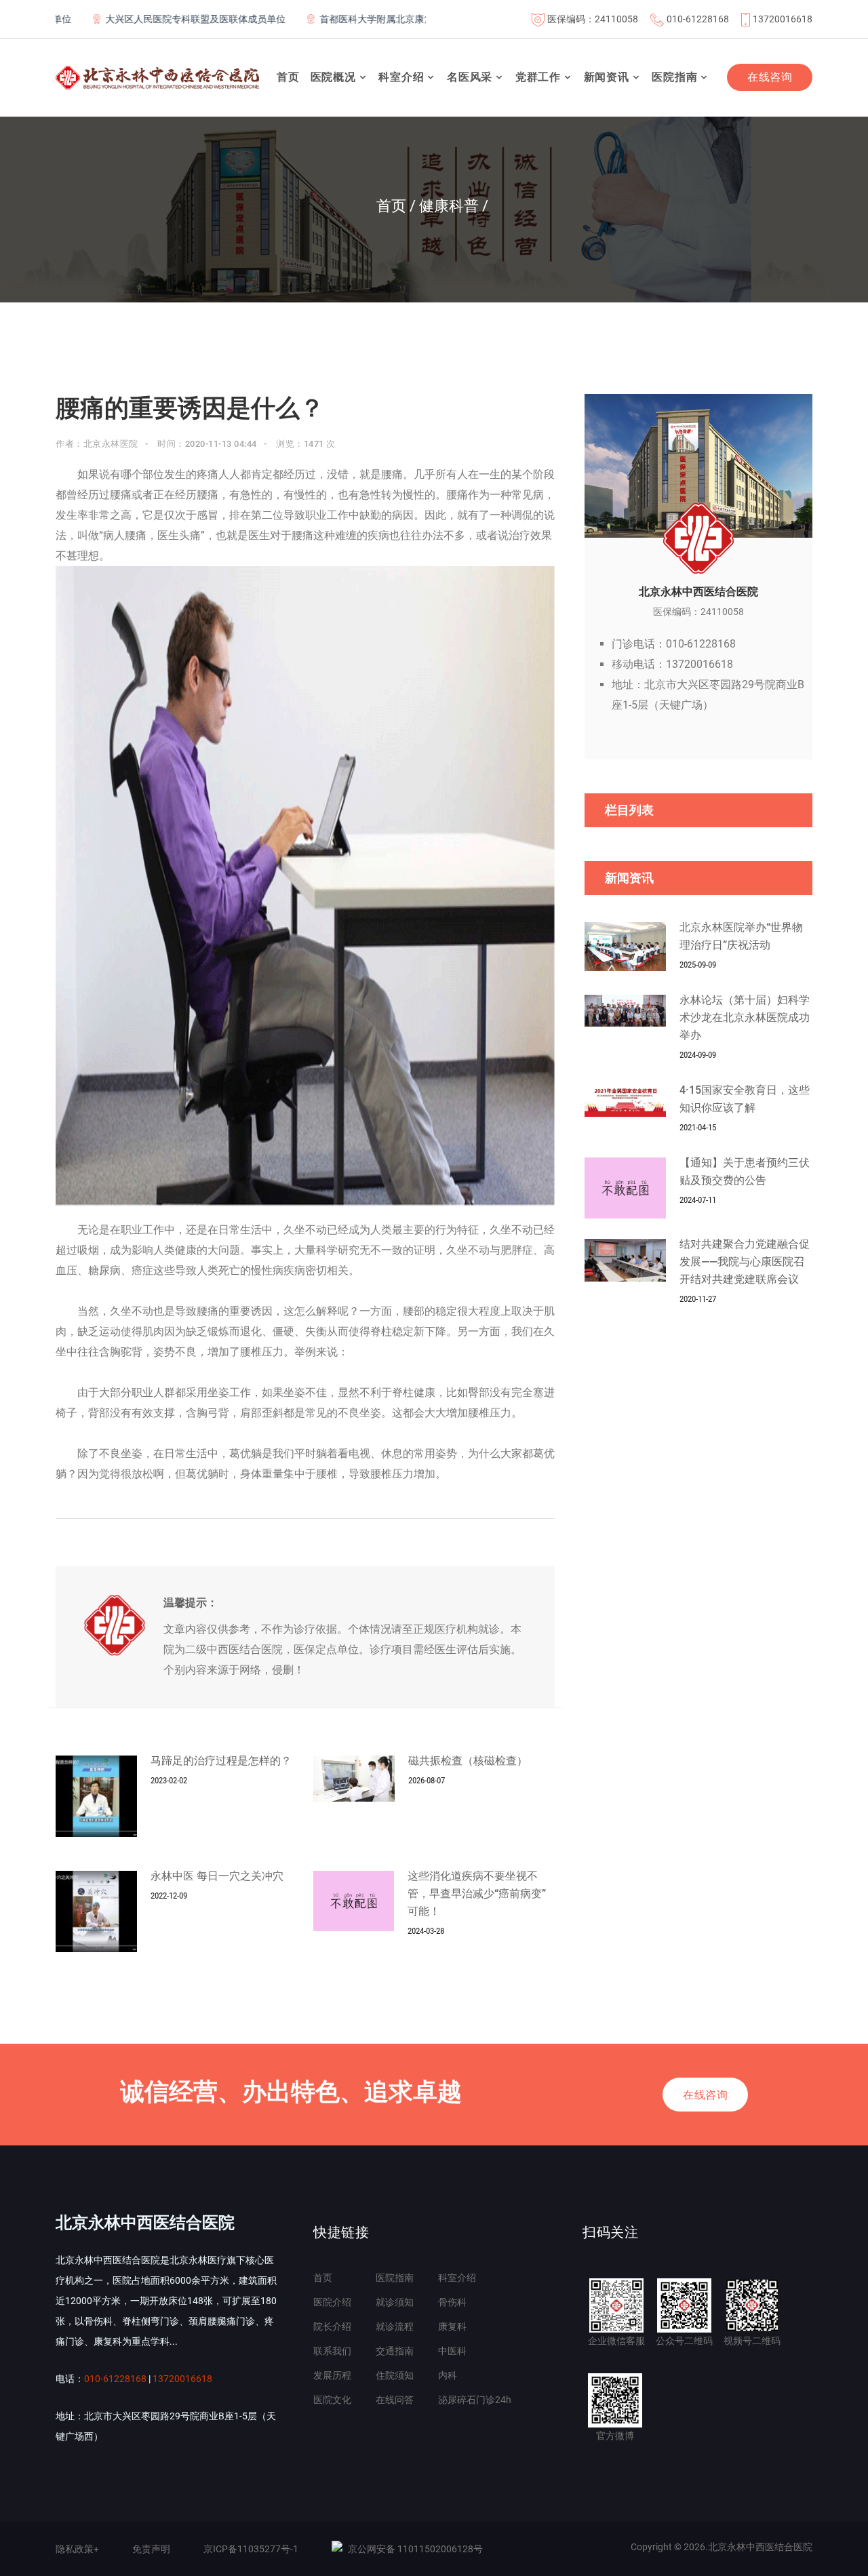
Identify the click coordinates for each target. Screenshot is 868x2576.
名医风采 (470, 77)
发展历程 (332, 2375)
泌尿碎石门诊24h (475, 2400)
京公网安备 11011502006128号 (415, 2549)
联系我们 (332, 2351)
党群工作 (538, 77)
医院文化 (332, 2400)
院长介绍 (332, 2326)
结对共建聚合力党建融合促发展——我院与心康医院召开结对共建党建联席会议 (745, 1262)
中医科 (452, 2351)
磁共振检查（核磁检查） (468, 1761)
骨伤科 (452, 2302)
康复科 (452, 2326)
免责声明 (151, 2549)
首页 (288, 77)
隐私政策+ (77, 2549)
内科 (448, 2375)
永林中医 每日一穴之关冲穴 (217, 1876)
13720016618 (783, 19)
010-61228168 (698, 19)
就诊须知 (395, 2302)
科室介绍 (401, 77)
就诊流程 (395, 2326)
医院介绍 (332, 2302)
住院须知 (395, 2375)
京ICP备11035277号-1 (251, 2549)
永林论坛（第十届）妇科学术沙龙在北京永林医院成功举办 (745, 1017)
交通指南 (395, 2351)
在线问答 (395, 2400)
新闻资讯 (607, 77)
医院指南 (674, 77)
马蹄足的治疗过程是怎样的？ (221, 1761)
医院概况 (333, 77)
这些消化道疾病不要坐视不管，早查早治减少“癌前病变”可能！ (477, 1894)
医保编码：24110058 (593, 19)
